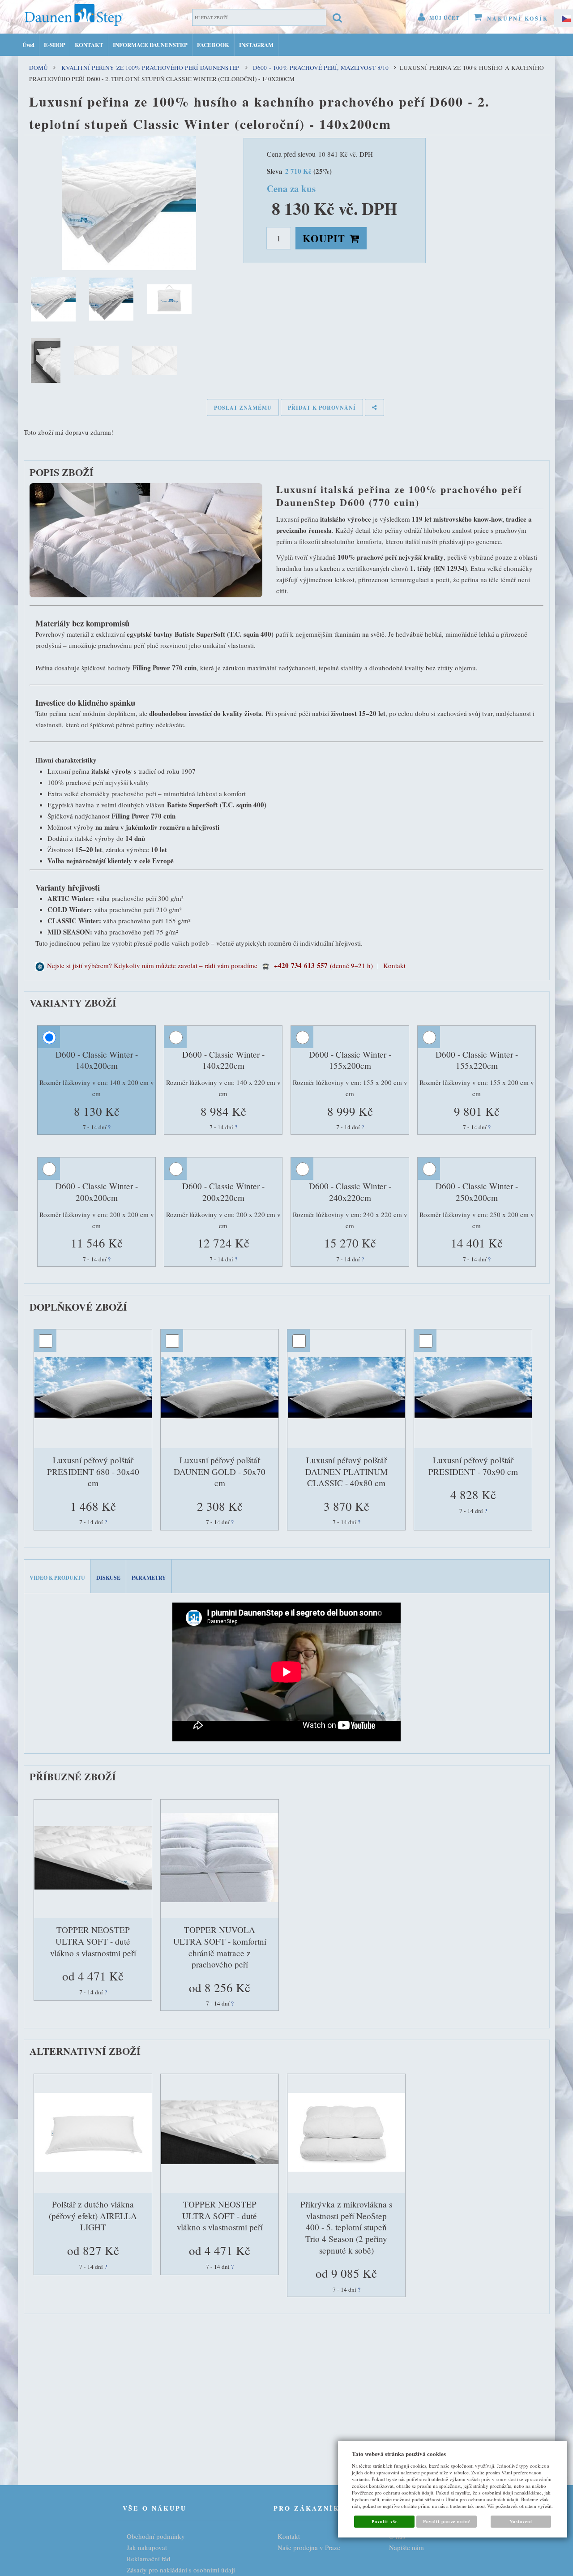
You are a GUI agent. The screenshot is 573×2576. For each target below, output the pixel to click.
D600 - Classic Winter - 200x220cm (223, 1192)
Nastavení (521, 2521)
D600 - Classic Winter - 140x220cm (223, 1060)
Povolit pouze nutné (447, 2521)
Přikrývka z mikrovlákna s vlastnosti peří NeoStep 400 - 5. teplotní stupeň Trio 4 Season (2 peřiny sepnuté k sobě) (346, 2227)
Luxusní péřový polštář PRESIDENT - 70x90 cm (473, 1466)
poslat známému (243, 408)
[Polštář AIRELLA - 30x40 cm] (94, 2134)
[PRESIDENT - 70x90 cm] (474, 1389)
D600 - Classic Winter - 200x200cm (97, 1192)
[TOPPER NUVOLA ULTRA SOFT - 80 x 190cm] (220, 1859)
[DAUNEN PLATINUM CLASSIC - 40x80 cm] (347, 1389)
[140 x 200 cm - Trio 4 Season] (347, 2134)
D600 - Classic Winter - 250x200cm (477, 1192)
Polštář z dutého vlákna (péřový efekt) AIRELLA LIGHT (93, 2216)
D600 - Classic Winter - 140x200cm (97, 1060)
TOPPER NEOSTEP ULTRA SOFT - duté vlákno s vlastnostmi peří (93, 1941)
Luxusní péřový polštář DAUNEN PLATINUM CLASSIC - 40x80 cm (346, 1471)
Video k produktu (57, 1578)
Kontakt (394, 965)
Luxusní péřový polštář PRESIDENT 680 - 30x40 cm (93, 1471)
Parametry (149, 1578)
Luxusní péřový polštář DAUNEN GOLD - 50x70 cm (220, 1471)
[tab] (58, 1576)
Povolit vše (384, 2521)
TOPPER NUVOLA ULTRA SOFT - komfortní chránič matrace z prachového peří (220, 1947)
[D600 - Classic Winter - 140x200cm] (129, 203)
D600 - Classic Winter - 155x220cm (477, 1060)
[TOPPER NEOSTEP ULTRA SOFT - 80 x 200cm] (94, 1859)
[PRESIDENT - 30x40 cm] (94, 1389)
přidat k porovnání (322, 408)
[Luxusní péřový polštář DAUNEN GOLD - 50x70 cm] (220, 1389)
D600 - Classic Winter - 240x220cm (350, 1192)
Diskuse (108, 1578)
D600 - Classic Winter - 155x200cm (350, 1060)
